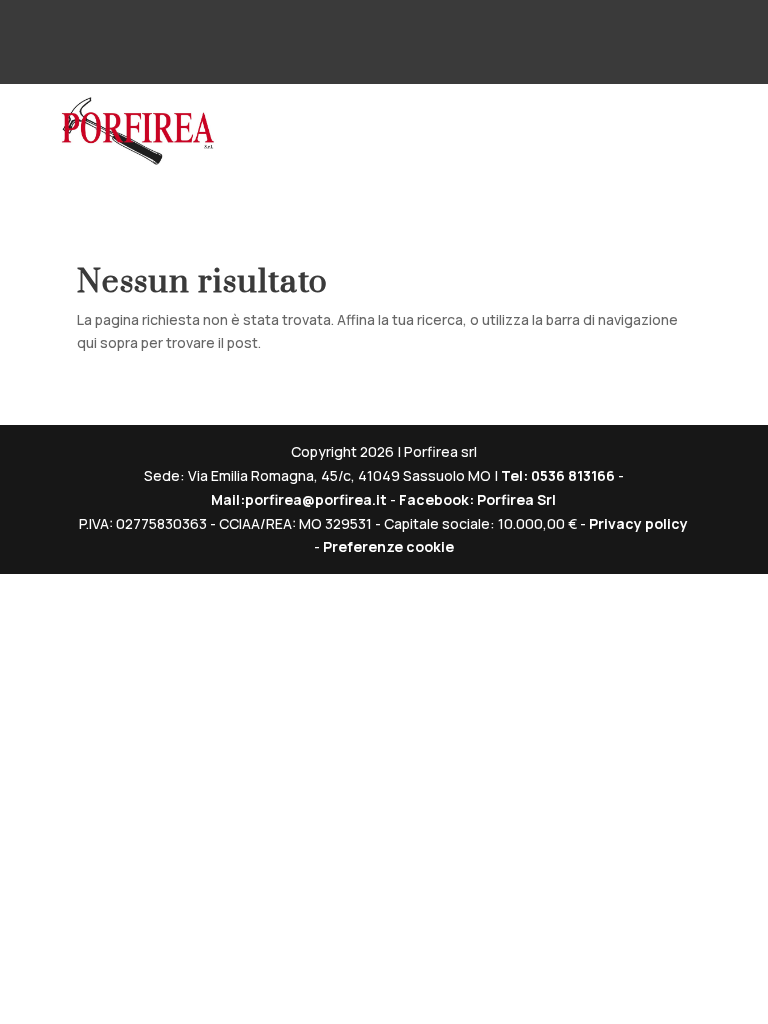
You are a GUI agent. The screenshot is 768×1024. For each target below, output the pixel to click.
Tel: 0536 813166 (559, 475)
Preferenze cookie (388, 546)
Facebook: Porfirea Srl (477, 499)
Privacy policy (638, 523)
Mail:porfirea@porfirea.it (299, 499)
